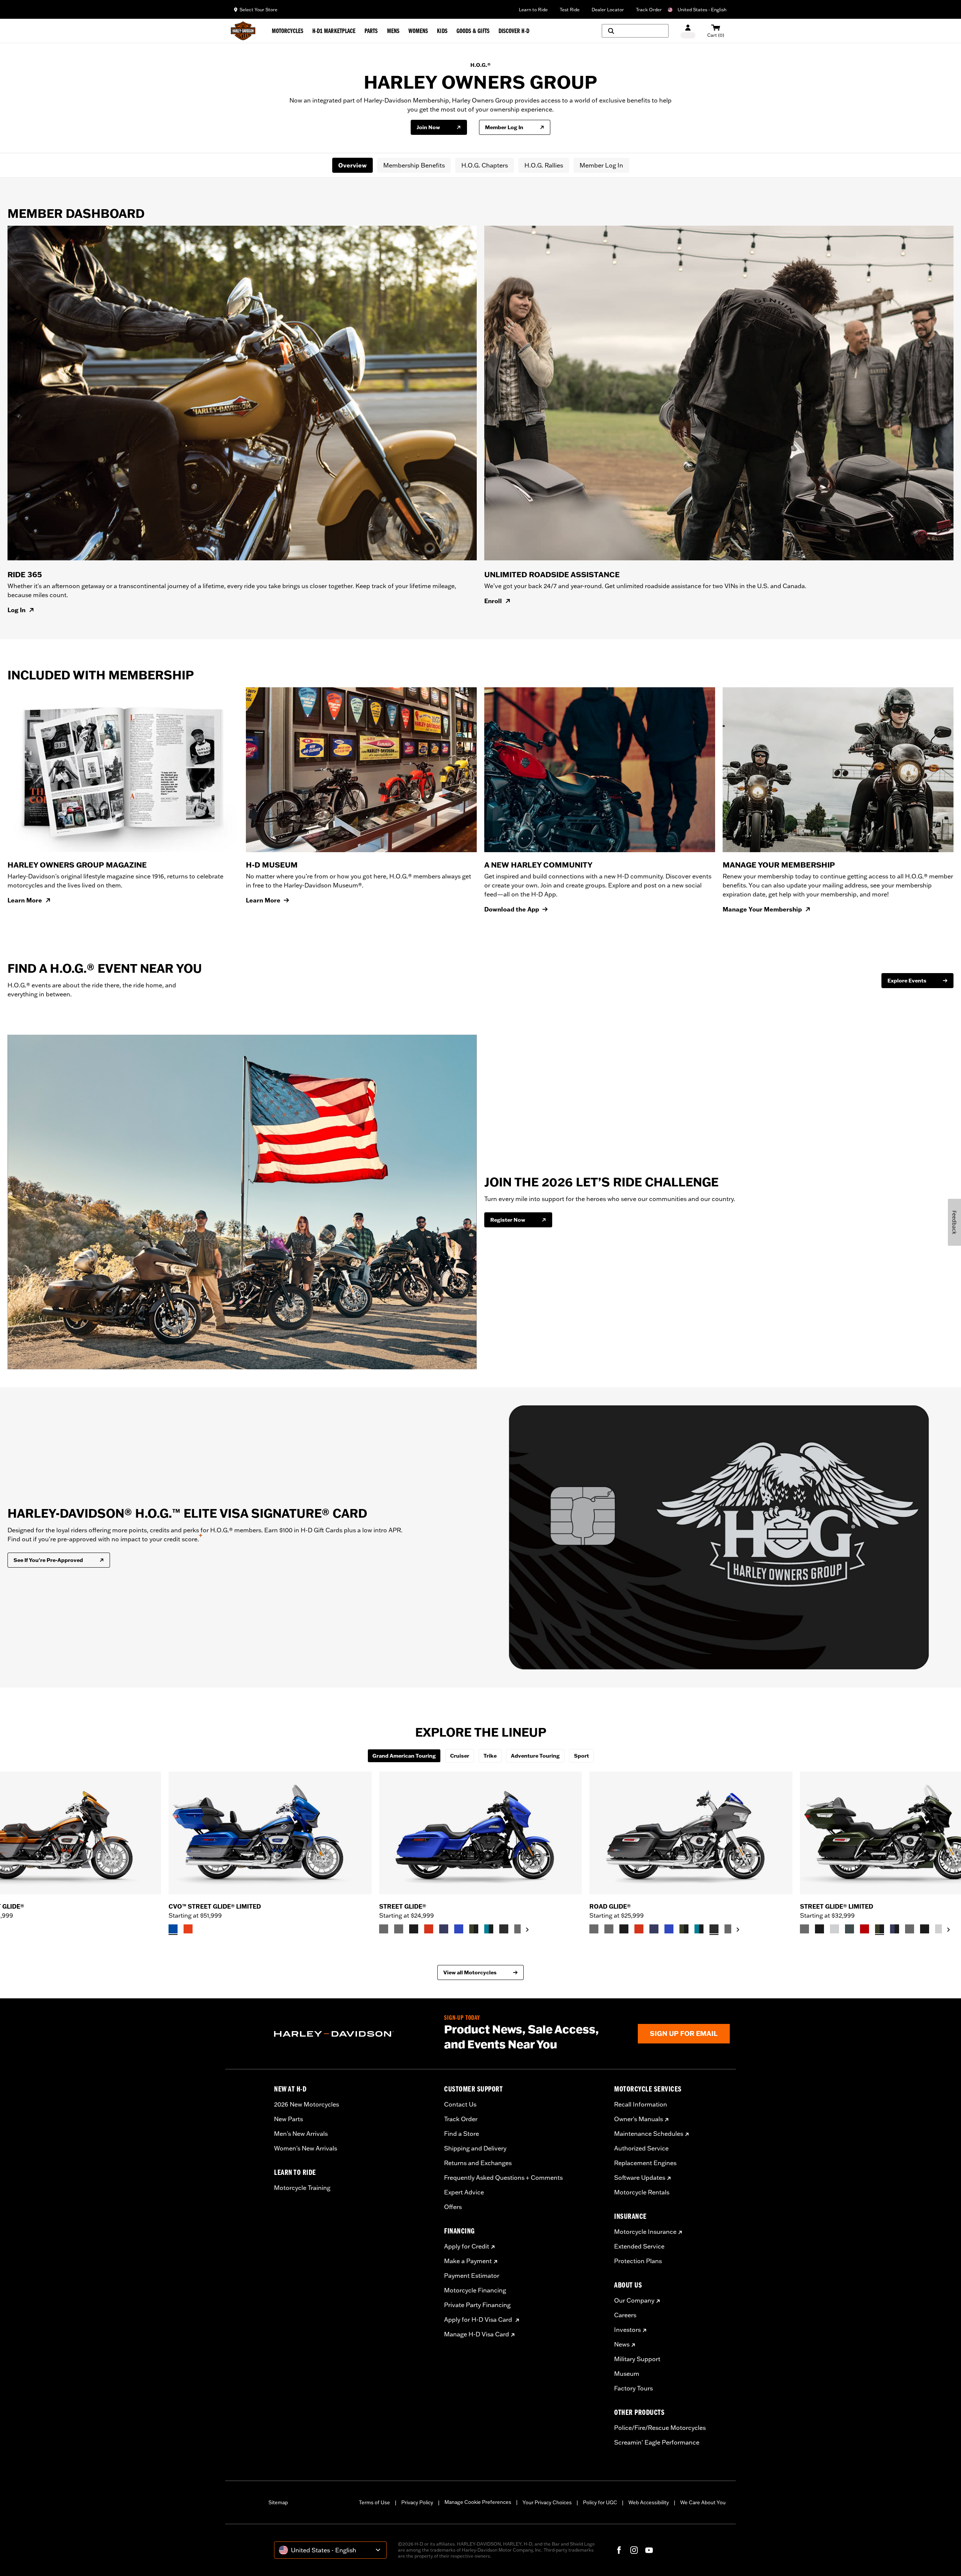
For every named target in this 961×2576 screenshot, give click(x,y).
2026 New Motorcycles (307, 2104)
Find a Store (462, 2134)
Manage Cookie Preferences (478, 2502)
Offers (453, 2207)
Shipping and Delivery (475, 2148)
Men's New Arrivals (301, 2134)
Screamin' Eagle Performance (657, 2442)
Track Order (649, 10)
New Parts (288, 2119)
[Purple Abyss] (444, 1929)
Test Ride (570, 10)
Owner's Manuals (639, 2119)
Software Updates (640, 2178)
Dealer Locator (608, 10)
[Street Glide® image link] (481, 1833)
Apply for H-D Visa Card (479, 2319)
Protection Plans (638, 2261)
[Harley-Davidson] (353, 2034)
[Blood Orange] (429, 1929)
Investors (627, 2330)
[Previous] (15, 1853)
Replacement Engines (645, 2163)
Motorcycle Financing (475, 2290)
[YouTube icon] (649, 2550)
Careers (625, 2315)
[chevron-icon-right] (527, 1930)
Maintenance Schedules (649, 2134)
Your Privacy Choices (547, 2502)
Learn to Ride (533, 10)
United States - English (702, 10)
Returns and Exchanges (478, 2163)
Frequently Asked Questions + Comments (503, 2178)
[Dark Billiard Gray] (384, 1929)
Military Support (637, 2359)
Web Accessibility (649, 2502)
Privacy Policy (417, 2502)
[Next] (946, 1853)
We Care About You (703, 2502)
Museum (627, 2374)
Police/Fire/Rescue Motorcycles (660, 2428)
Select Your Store (258, 10)
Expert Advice (464, 2192)
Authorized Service (641, 2148)
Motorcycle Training (302, 2188)
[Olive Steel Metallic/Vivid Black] (474, 1929)
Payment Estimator (472, 2276)
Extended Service (639, 2246)
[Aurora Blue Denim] (459, 1929)
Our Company (634, 2300)
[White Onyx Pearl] (834, 1929)
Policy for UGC (600, 2502)
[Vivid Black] (414, 1929)
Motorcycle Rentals (642, 2192)
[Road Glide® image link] (691, 1833)
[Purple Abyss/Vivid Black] (895, 1929)
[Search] (635, 31)
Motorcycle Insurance (645, 2232)
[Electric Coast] (173, 1929)
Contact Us (460, 2104)
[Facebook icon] (619, 2550)
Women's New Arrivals (306, 2148)
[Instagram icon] (634, 2550)
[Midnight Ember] (504, 1929)
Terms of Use (374, 2502)
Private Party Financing (477, 2305)
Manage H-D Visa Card (477, 2334)
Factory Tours (633, 2388)
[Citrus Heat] (188, 1929)
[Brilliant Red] (865, 1929)
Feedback (954, 1222)
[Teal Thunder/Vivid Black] (489, 1929)
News (622, 2344)
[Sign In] (688, 31)
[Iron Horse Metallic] (850, 1929)
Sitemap (278, 2502)
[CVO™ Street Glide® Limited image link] (270, 1833)
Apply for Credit (467, 2246)
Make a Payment (468, 2261)
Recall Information (641, 2104)
